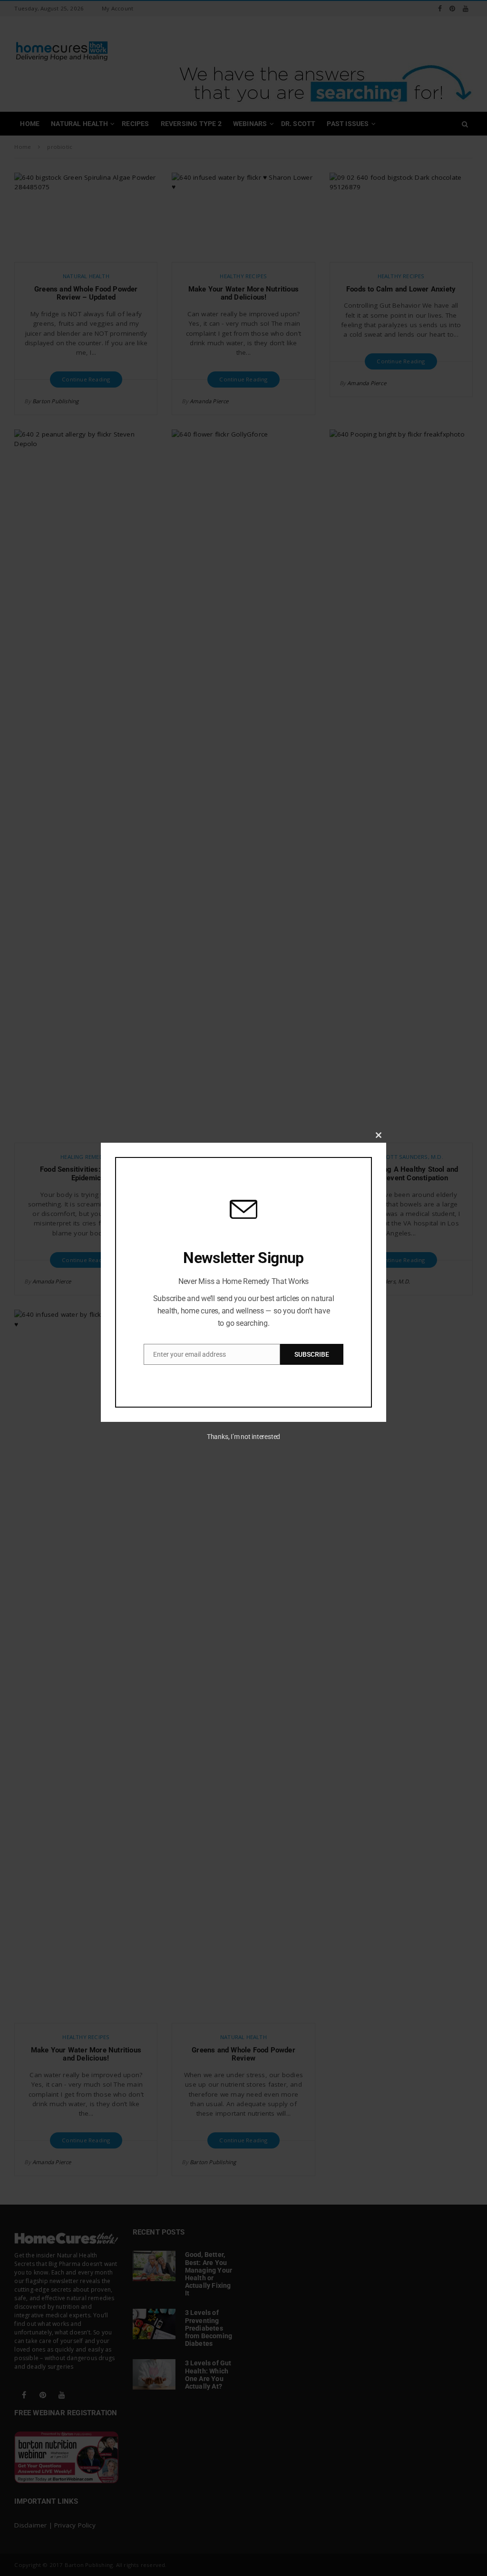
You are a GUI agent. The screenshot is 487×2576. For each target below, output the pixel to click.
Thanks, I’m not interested (243, 1437)
